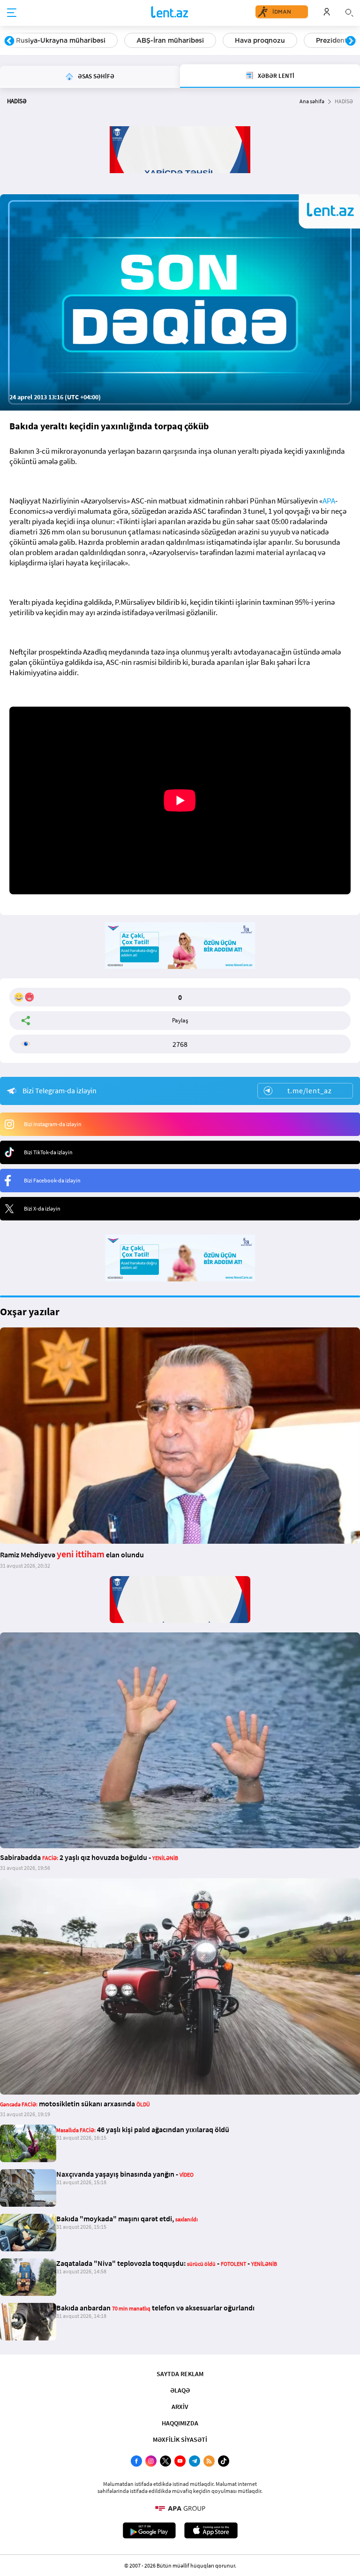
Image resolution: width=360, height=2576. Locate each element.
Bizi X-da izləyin (42, 1208)
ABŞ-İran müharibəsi (170, 40)
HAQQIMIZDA (180, 2423)
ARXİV (180, 2407)
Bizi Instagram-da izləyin (53, 1124)
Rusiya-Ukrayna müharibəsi (61, 40)
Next (351, 41)
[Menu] (12, 13)
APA (329, 501)
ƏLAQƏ (180, 2390)
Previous (9, 41)
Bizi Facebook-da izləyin (52, 1180)
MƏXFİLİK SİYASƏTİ (180, 2439)
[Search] (349, 12)
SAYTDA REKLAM (180, 2374)
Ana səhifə (312, 101)
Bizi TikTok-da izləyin (48, 1152)
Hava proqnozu (260, 40)
